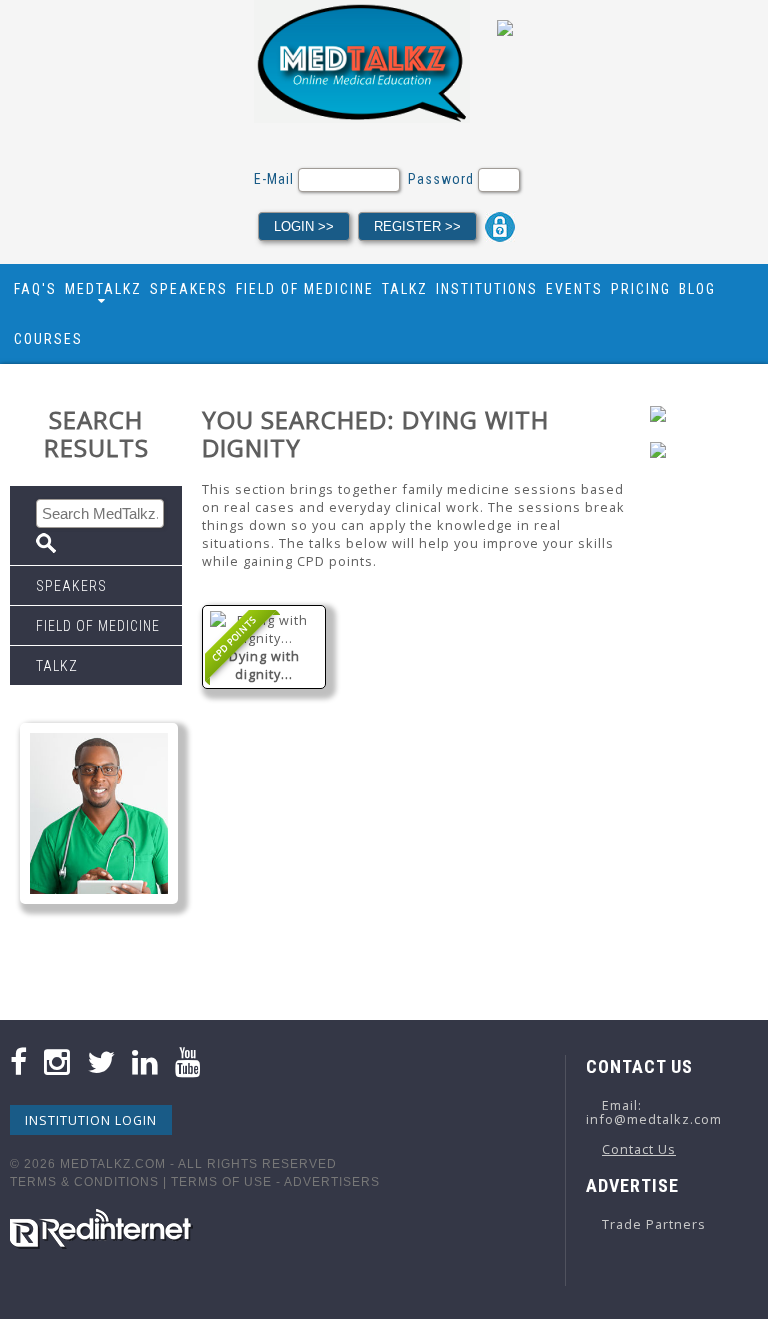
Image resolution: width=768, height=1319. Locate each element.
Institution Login (91, 1120)
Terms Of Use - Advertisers (275, 1182)
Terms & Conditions (84, 1182)
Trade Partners (654, 1224)
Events (574, 289)
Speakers (189, 289)
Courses (48, 339)
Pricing (641, 289)
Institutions (487, 289)
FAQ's (35, 289)
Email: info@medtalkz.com (654, 1112)
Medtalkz (103, 289)
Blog (697, 289)
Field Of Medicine (305, 289)
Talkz (405, 289)
